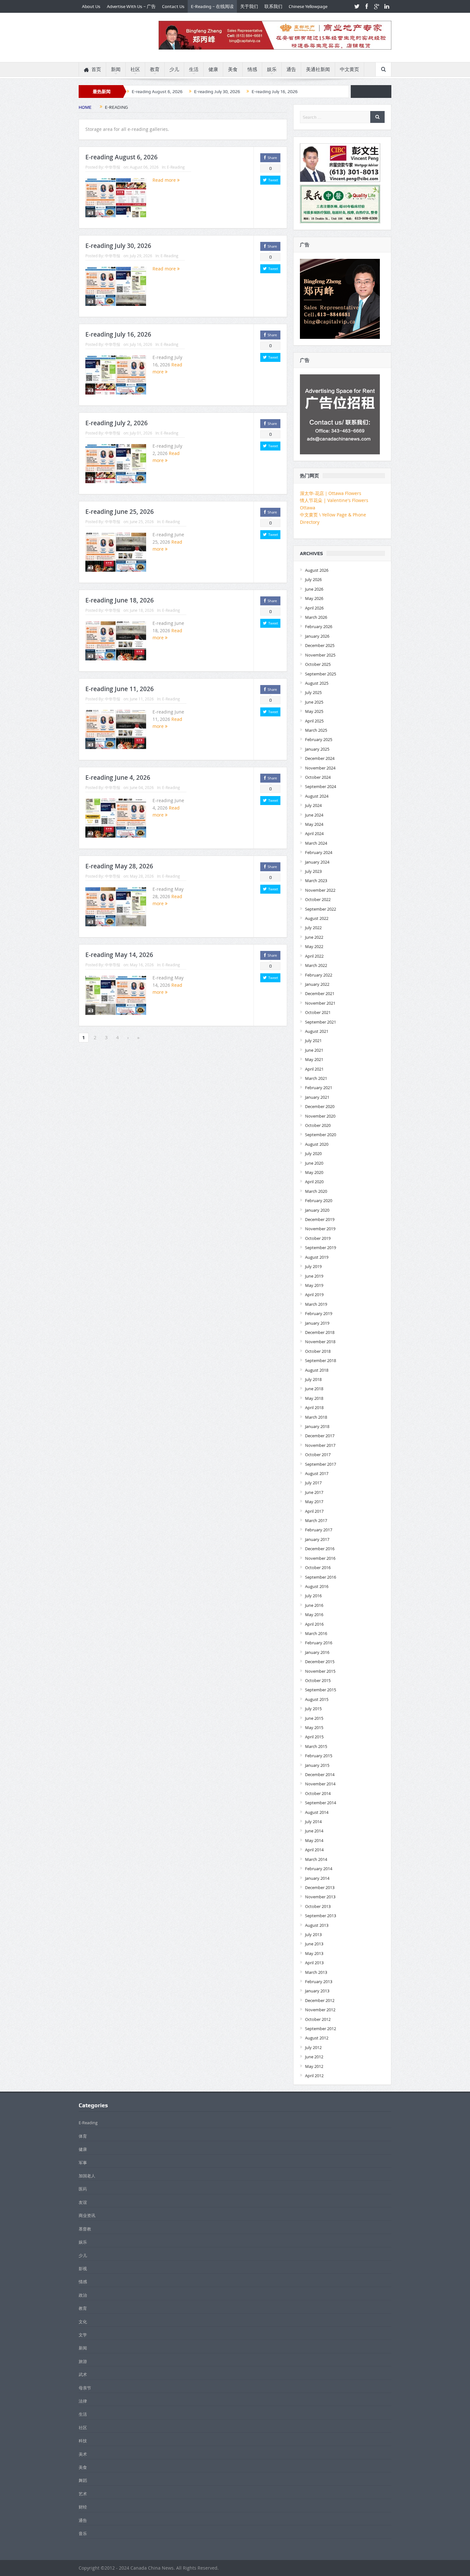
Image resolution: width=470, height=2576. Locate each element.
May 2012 (314, 2066)
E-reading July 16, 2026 (275, 92)
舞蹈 (83, 2480)
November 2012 (320, 2010)
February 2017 (319, 1530)
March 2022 (316, 965)
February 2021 (319, 1088)
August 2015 (317, 1699)
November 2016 (320, 1558)
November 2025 (320, 655)
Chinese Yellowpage (308, 6)
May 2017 (314, 1502)
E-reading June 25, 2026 (120, 512)
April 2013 (314, 1963)
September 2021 (321, 1022)
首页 (96, 69)
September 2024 (321, 786)
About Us (91, 6)
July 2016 (313, 1596)
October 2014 (318, 1793)
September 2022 (321, 909)
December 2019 (320, 1219)
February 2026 (319, 626)
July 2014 (313, 1822)
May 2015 (314, 1727)
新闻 (116, 69)
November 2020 (320, 1116)
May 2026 (314, 598)
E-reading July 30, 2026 (217, 92)
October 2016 (318, 1567)
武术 (83, 2374)
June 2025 (314, 702)
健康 (213, 69)
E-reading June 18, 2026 (120, 600)
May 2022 (314, 946)
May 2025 (314, 711)
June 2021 (314, 1050)
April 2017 (314, 1511)
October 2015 (318, 1680)
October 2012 (318, 2019)
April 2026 (314, 608)
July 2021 (313, 1041)
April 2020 (314, 1182)
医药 (83, 2189)
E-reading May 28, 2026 (119, 866)
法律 (83, 2401)
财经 (83, 2507)
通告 (291, 69)
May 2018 (314, 1398)
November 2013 (320, 1897)
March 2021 (316, 1078)
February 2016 (319, 1643)
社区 (135, 69)
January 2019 (317, 1323)
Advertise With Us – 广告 (131, 6)
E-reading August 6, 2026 (157, 92)
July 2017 (313, 1483)
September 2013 (321, 1916)
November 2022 (320, 890)
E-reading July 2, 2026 (117, 423)
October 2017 (318, 1455)
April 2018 (314, 1408)
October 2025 (318, 664)
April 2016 (314, 1624)
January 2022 (317, 984)
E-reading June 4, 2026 (118, 778)
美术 (83, 2454)
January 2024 (317, 862)
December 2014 (320, 1774)
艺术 (83, 2494)
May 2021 (314, 1059)
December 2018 (320, 1332)
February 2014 (319, 1869)
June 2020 (314, 1163)
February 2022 (319, 975)
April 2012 (314, 2076)
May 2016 (314, 1615)
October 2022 (318, 899)
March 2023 (316, 881)
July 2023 (313, 871)
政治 (83, 2295)
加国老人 (87, 2176)
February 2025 (319, 739)
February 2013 (319, 1982)
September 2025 (321, 674)
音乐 (83, 2533)
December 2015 (320, 1662)
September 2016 (321, 1577)
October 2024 (318, 777)
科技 (83, 2441)
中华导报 (113, 167)
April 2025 (314, 721)
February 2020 (319, 1200)
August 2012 (317, 2038)
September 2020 (321, 1135)
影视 (83, 2269)
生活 (194, 69)
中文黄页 (349, 69)
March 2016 (316, 1633)
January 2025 (317, 749)
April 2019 (314, 1295)
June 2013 (314, 1944)
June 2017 (314, 1492)
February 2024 (319, 852)
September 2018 (321, 1360)
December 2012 (320, 2000)
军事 (83, 2163)
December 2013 (320, 1887)
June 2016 (314, 1605)
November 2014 (320, 1784)
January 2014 (317, 1878)
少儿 (174, 69)
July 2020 (313, 1153)
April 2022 (314, 956)
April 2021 (314, 1069)
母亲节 (85, 2388)
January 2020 (317, 1210)
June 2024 (314, 815)
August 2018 (317, 1370)
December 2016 (320, 1549)
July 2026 (313, 579)
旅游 (83, 2361)
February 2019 (319, 1313)
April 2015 (314, 1737)
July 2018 (313, 1379)
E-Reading (176, 167)
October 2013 (318, 1906)
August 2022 (317, 918)
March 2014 (316, 1859)
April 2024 (314, 833)
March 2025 (316, 730)
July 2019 (313, 1266)
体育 (83, 2136)
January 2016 (317, 1652)
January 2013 (317, 1991)
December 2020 (320, 1106)
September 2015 (321, 1690)
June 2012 (314, 2057)
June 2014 (314, 1831)
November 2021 (320, 1003)
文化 (83, 2322)
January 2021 (317, 1097)
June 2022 (314, 937)
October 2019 (318, 1238)
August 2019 (317, 1257)
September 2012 (321, 2029)
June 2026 (314, 589)
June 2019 (314, 1276)
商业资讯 (87, 2215)
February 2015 (319, 1756)
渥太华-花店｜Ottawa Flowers (331, 493)
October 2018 (318, 1351)
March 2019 (316, 1304)
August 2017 (317, 1473)
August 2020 (317, 1144)
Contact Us (173, 6)
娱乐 (272, 69)
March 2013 (316, 1972)
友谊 (83, 2202)
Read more (165, 180)
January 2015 (317, 1765)
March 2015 (316, 1746)
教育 (155, 69)
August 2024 (317, 796)
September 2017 (321, 1464)
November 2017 (320, 1445)
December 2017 (320, 1436)
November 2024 (320, 768)
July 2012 (313, 2047)
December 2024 (320, 758)
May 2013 (314, 1953)
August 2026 (317, 570)
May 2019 (314, 1285)
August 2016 (317, 1586)
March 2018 (316, 1417)
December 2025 (320, 645)
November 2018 (320, 1342)
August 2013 (317, 1925)
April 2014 (314, 1850)
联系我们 (273, 6)
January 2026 (317, 636)
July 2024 (313, 805)
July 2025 (313, 692)
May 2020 (314, 1172)
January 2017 (317, 1539)
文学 (83, 2335)
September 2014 (321, 1803)
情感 (252, 69)
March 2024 (316, 843)
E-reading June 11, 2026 (120, 689)
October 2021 (318, 1012)
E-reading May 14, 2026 (119, 955)
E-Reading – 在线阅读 (212, 6)
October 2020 (318, 1125)
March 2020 (316, 1191)
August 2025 (317, 683)
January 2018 (317, 1426)
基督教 (85, 2229)
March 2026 (316, 617)
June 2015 (314, 1718)
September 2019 (321, 1248)
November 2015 (320, 1671)
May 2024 (314, 824)
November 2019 (320, 1229)
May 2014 (314, 1840)
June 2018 (314, 1389)
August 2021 (317, 1031)
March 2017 (316, 1520)
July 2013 (313, 1934)
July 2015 (313, 1709)
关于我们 (249, 6)
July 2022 (313, 928)
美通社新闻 (318, 69)
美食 (233, 69)
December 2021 (320, 993)
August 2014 (317, 1812)
